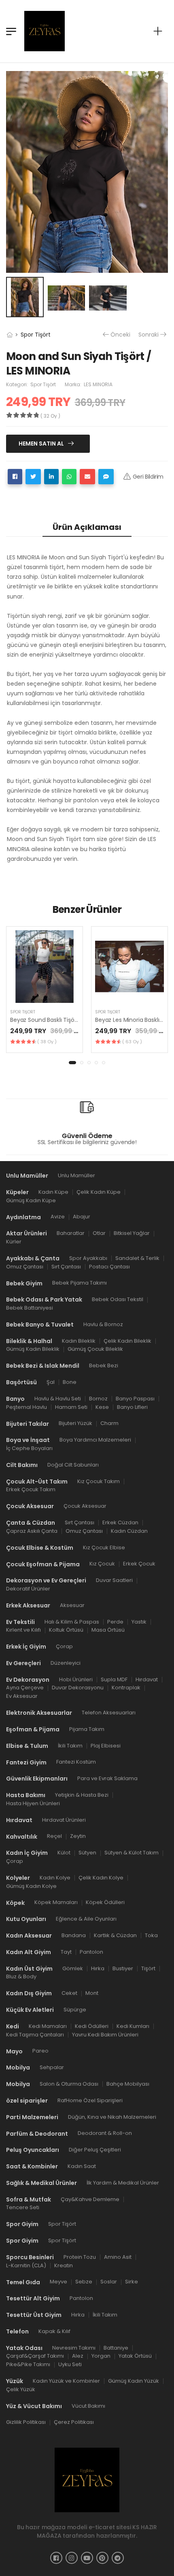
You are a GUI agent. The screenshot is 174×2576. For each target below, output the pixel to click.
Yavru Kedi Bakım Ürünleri (105, 2035)
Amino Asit (118, 2257)
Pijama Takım (87, 1729)
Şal (51, 1382)
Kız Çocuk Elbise (104, 1547)
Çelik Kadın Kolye (101, 1878)
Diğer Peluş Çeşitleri (95, 2150)
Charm (109, 1423)
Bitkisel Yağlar (132, 1233)
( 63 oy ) (132, 1042)
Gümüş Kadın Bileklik (33, 1349)
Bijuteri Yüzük (75, 1423)
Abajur (82, 1217)
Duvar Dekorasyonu (78, 1688)
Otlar (99, 1233)
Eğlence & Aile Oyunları (86, 1919)
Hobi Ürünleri (76, 1679)
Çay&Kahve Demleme (90, 2199)
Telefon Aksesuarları (109, 1713)
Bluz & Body (21, 1976)
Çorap (64, 1646)
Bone (70, 1382)
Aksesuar (72, 1605)
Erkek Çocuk (139, 1564)
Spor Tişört (36, 335)
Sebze (84, 2282)
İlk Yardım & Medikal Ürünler (123, 2183)
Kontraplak (126, 1688)
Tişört (148, 1968)
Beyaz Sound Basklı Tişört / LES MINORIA (64, 1020)
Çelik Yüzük (21, 2389)
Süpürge (75, 2010)
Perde (115, 1621)
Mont (92, 1993)
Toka (151, 1935)
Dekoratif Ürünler (28, 1589)
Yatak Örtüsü (135, 2356)
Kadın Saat (82, 2166)
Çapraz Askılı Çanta (32, 1531)
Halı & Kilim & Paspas (72, 1621)
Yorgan (101, 2356)
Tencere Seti (23, 2207)
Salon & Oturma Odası (69, 2084)
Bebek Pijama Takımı (80, 1283)
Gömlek (73, 1968)
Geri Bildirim (148, 477)
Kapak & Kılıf (54, 2331)
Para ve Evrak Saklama (107, 1778)
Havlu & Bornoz (103, 1324)
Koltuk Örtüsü (66, 1630)
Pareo (40, 2051)
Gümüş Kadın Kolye (31, 1886)
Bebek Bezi (104, 1365)
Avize (58, 1217)
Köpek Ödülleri (105, 1902)
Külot (64, 1853)
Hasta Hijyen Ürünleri (33, 1803)
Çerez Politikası (74, 2422)
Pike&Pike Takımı (28, 2364)
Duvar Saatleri (114, 1580)
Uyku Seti (70, 2364)
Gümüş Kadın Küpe (31, 1200)
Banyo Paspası (135, 1399)
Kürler (14, 1242)
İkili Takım (70, 1746)
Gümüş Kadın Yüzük (134, 2381)
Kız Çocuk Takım (99, 1481)
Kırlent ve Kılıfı (23, 1630)
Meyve (58, 2282)
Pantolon (91, 1952)
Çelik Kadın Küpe (99, 1192)
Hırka (98, 1968)
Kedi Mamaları (48, 2026)
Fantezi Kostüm (76, 1762)
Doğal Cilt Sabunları (73, 1465)
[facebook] (56, 2558)
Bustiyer (123, 1968)
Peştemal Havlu (27, 1407)
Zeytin (78, 1836)
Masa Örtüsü (108, 1630)
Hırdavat (147, 1679)
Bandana (74, 1935)
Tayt (66, 1952)
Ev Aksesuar (22, 1696)
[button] (72, 1063)
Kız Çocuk (102, 1564)
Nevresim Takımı (74, 2348)
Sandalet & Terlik (137, 1258)
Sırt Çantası (66, 1267)
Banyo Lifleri (132, 1407)
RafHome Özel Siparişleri (90, 2100)
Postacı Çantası (109, 1267)
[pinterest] (102, 2558)
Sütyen (87, 1853)
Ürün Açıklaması (87, 527)
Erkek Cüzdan (120, 1522)
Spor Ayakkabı (88, 1258)
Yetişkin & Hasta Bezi (82, 1795)
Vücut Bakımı (88, 2405)
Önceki (120, 335)
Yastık (139, 1621)
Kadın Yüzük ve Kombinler (66, 2381)
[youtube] (87, 2558)
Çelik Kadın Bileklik (127, 1341)
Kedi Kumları (133, 2026)
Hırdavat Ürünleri (64, 1820)
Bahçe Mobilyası (128, 2084)
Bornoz (98, 1399)
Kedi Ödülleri (92, 2026)
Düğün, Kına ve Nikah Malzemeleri (112, 2117)
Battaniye (116, 2348)
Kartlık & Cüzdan (115, 1935)
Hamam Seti (71, 1407)
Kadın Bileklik (79, 1341)
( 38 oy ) (47, 1042)
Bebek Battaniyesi (30, 1308)
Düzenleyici (66, 1663)
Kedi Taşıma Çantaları (35, 2035)
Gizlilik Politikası (26, 2422)
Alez (78, 2356)
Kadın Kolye (55, 1878)
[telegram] (118, 2558)
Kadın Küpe (53, 1192)
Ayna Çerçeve (25, 1688)
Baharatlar (71, 1233)
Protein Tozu (80, 2257)
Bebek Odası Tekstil (118, 1299)
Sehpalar (52, 2067)
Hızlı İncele (45, 993)
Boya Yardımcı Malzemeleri (95, 1440)
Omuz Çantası (25, 1267)
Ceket (69, 1993)
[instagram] (72, 2558)
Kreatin (64, 2265)
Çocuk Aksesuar (85, 1506)
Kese (102, 1407)
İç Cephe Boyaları (29, 1448)
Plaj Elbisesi (106, 1746)
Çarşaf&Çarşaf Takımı (35, 2356)
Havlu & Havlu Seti (58, 1399)
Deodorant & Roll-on (105, 2133)
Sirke (132, 2282)
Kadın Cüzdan (129, 1531)
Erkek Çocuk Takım (31, 1489)
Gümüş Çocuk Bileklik (95, 1349)
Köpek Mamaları (56, 1902)
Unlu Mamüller (76, 1175)
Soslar (109, 2282)
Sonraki (149, 335)
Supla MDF (114, 1679)
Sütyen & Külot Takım (132, 1853)
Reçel (54, 1836)
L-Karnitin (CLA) (26, 2265)
